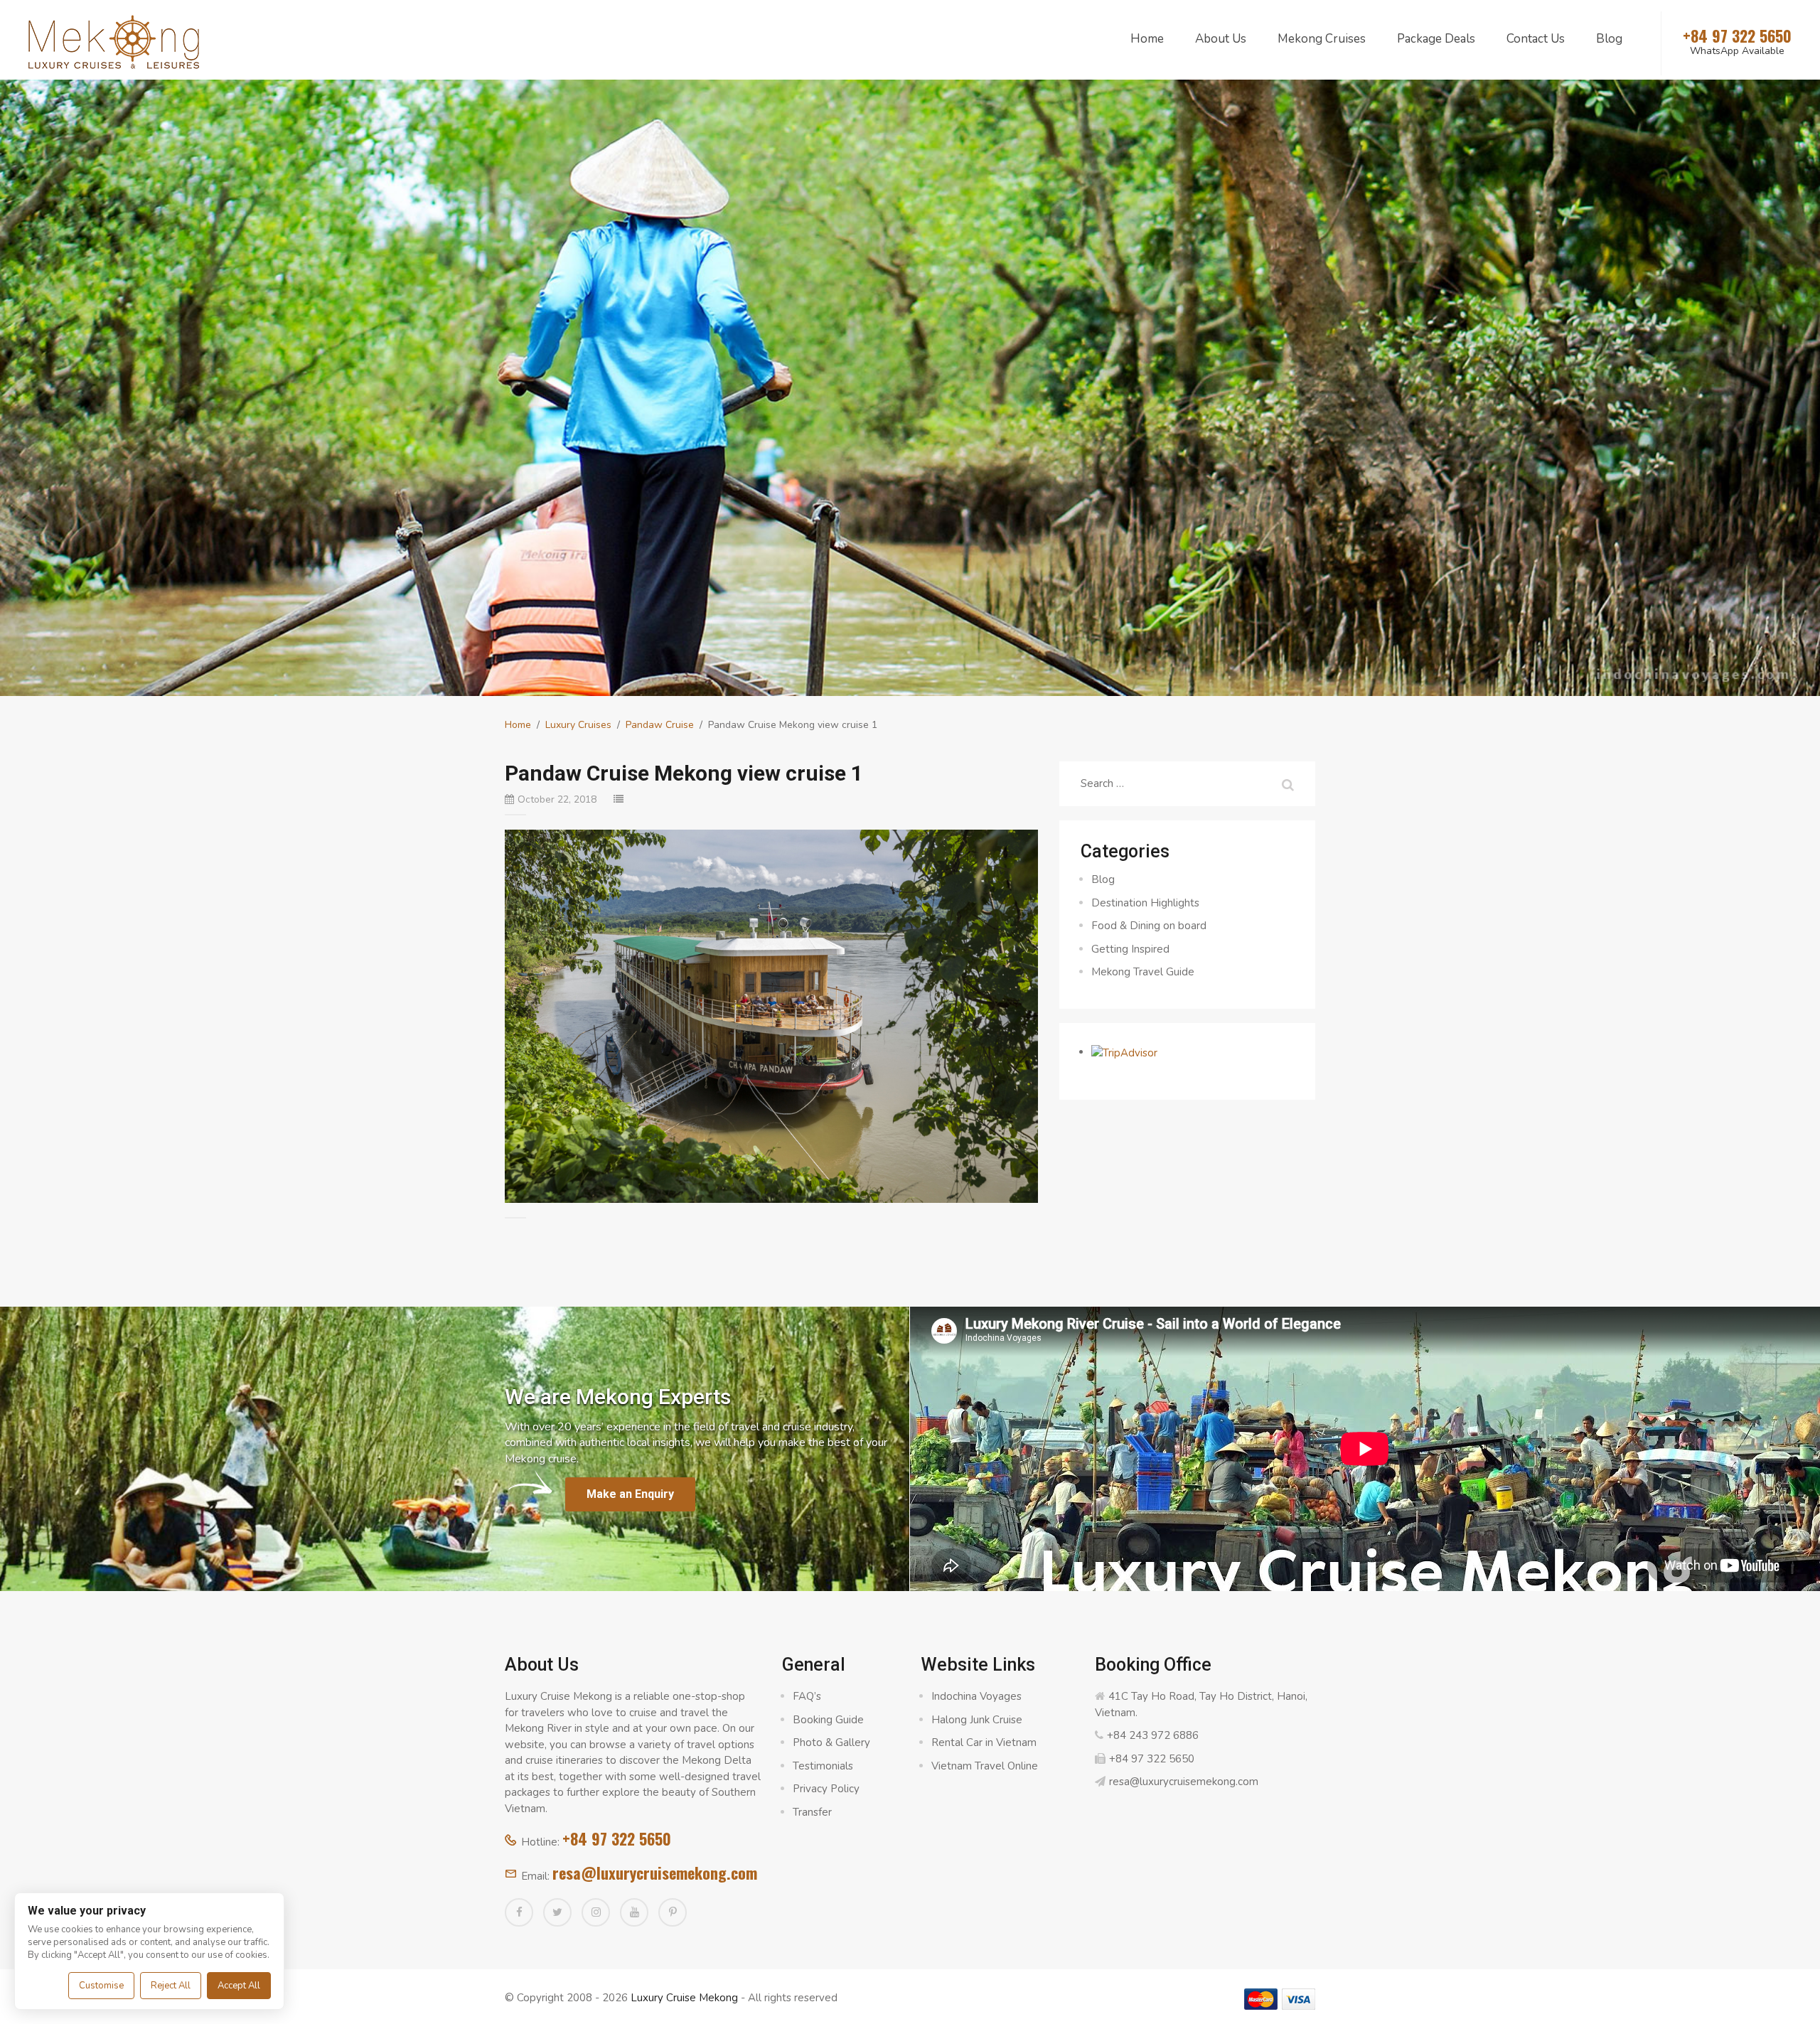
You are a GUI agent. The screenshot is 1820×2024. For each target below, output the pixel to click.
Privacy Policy (826, 1789)
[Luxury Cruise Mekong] (114, 41)
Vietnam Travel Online (985, 1766)
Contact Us (1536, 39)
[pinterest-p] (673, 1912)
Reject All (171, 1986)
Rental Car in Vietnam (984, 1742)
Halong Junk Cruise (977, 1720)
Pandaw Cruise (660, 725)
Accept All (239, 1986)
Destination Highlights (1145, 903)
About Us (1221, 39)
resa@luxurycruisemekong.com (655, 1873)
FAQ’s (807, 1696)
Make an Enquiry (630, 1494)
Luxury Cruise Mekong (684, 1998)
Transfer (812, 1812)
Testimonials (823, 1766)
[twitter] (557, 1912)
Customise (101, 1986)
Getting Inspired (1130, 949)
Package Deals (1436, 39)
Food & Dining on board (1149, 926)
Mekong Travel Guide (1143, 972)
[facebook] (519, 1912)
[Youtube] (634, 1912)
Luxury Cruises (578, 725)
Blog (1609, 39)
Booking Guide (828, 1720)
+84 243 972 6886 (1153, 1735)
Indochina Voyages (976, 1696)
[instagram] (596, 1912)
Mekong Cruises (1322, 39)
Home (1147, 39)
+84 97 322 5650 (617, 1838)
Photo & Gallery (831, 1742)
